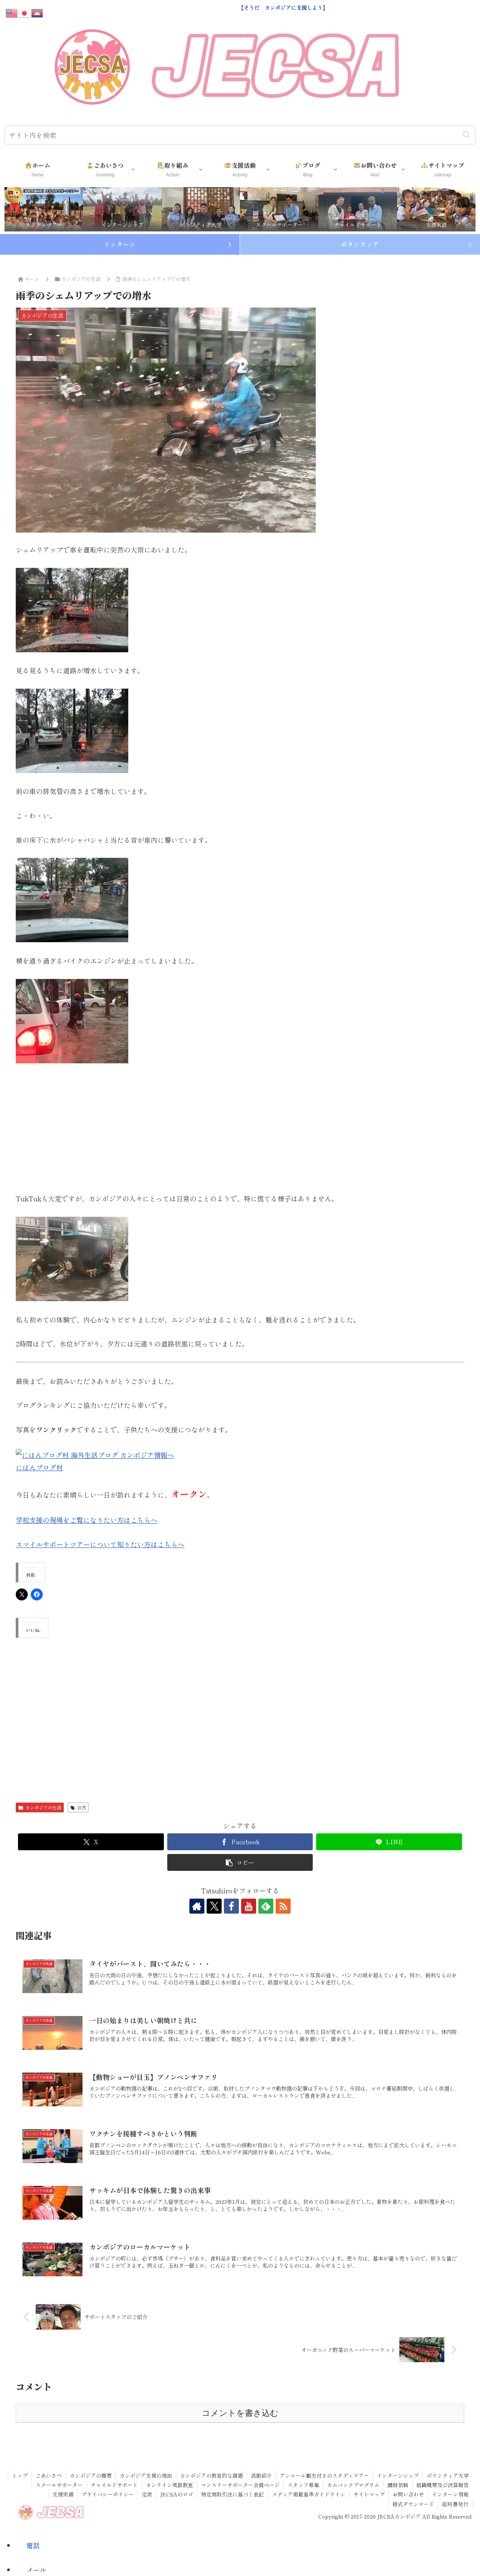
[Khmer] (37, 12)
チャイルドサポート (114, 2485)
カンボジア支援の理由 (146, 2475)
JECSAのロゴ (177, 2494)
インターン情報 (450, 2494)
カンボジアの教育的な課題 (211, 2475)
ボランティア (360, 244)
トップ (20, 2475)
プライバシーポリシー (108, 2494)
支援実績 (63, 2494)
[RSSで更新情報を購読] (283, 1906)
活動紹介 (261, 2475)
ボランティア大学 (448, 2475)
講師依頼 (398, 2485)
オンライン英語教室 (169, 2485)
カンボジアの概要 (91, 2475)
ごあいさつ (49, 2475)
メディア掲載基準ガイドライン (309, 2494)
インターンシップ (398, 2475)
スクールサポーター (59, 2485)
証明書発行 (455, 2504)
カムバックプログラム (353, 2485)
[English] (12, 12)
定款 (147, 2494)
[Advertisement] (240, 1128)
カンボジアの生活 (43, 1807)
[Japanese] (25, 12)
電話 (33, 2545)
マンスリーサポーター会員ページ (240, 2485)
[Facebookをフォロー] (231, 1906)
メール (36, 2570)
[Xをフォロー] (214, 1906)
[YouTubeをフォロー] (249, 1906)
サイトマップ (369, 2494)
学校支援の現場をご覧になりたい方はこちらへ (87, 1520)
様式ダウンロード (413, 2504)
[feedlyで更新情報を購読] (266, 1906)
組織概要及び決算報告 (442, 2485)
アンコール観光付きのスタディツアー (324, 2475)
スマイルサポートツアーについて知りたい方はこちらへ (100, 1544)
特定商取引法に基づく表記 (232, 2494)
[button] (467, 135)
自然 (82, 1807)
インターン (120, 244)
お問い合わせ (408, 2494)
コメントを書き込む (240, 2413)
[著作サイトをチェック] (197, 1906)
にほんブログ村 (39, 1467)
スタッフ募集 (303, 2485)
